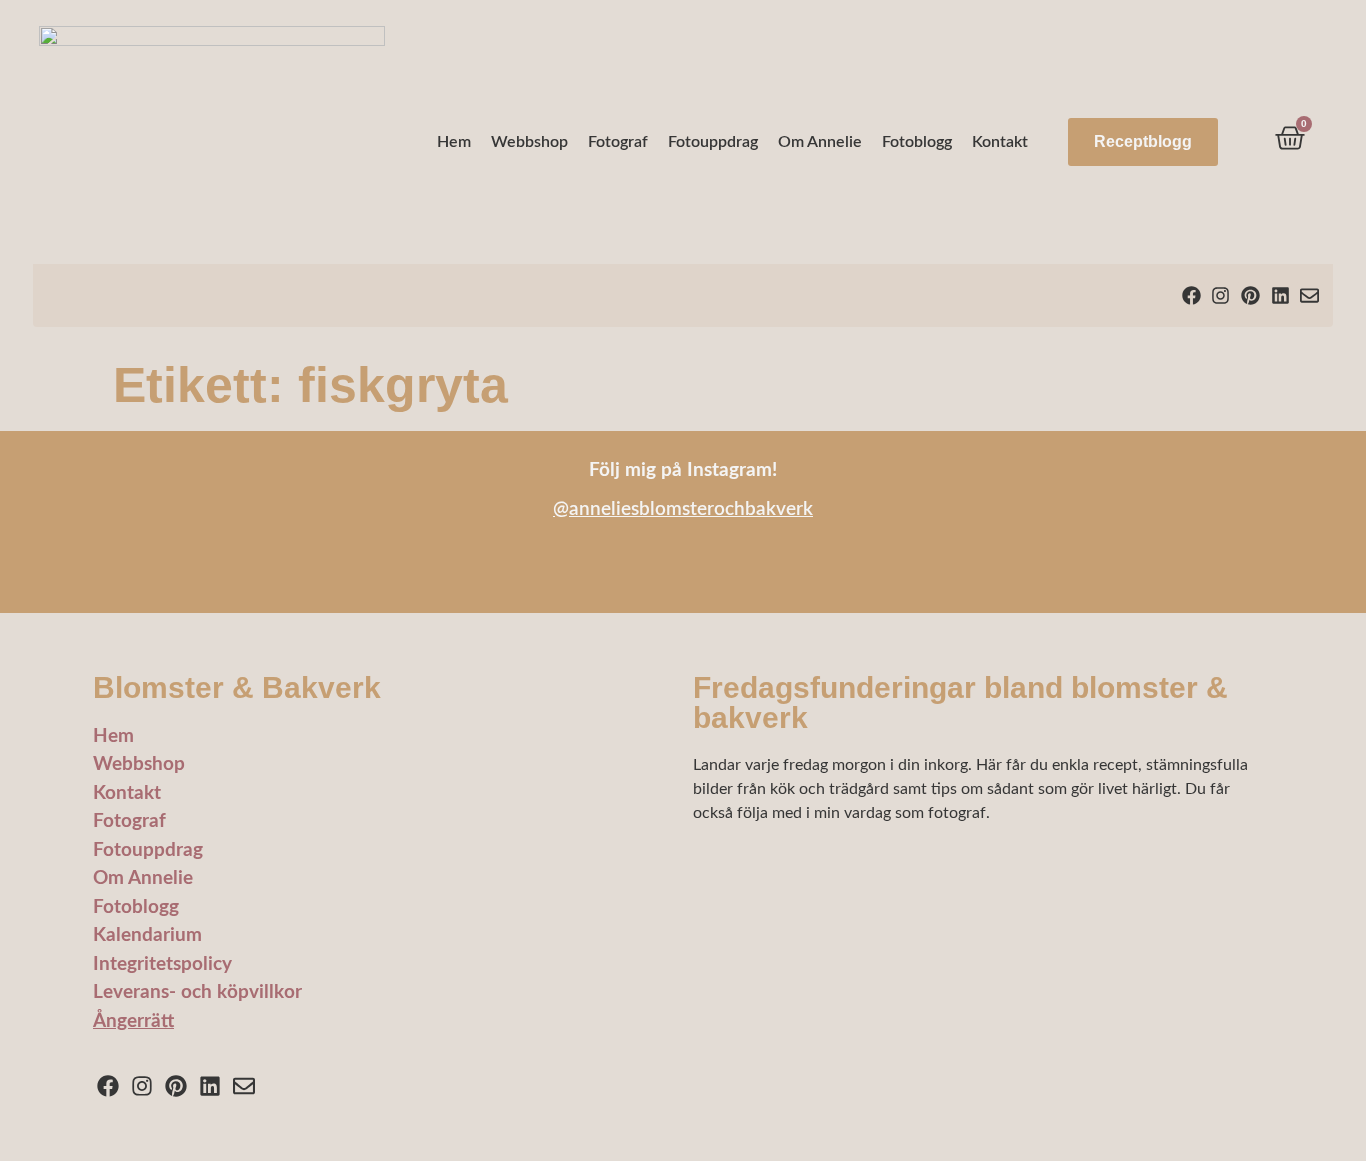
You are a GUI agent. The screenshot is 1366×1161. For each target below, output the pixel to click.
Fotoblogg (917, 142)
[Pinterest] (1250, 295)
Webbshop (529, 142)
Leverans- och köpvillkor (197, 992)
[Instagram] (1221, 295)
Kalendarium (147, 935)
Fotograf (618, 142)
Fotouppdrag (713, 142)
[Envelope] (1309, 295)
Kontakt (1000, 142)
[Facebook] (1191, 295)
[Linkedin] (1280, 295)
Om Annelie (820, 142)
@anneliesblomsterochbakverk (683, 509)
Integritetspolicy (162, 964)
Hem (454, 142)
